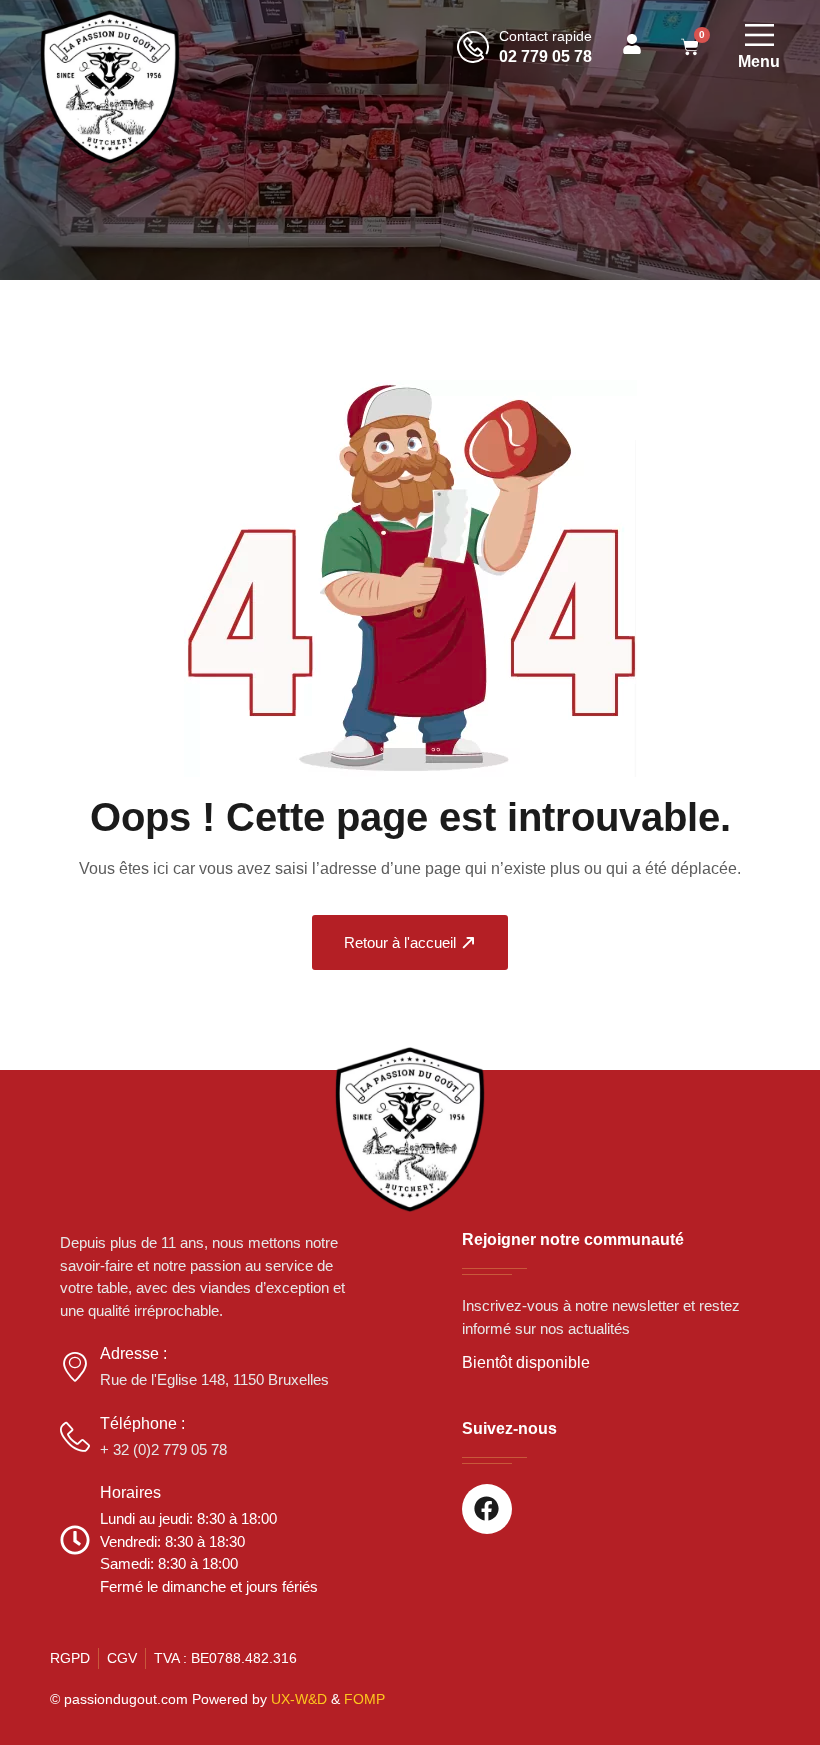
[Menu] (759, 34)
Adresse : (133, 1353)
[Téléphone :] (75, 1437)
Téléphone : (142, 1423)
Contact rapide (545, 36)
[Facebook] (487, 1509)
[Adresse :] (75, 1367)
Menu (759, 61)
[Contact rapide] (473, 47)
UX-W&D (299, 1699)
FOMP (364, 1699)
